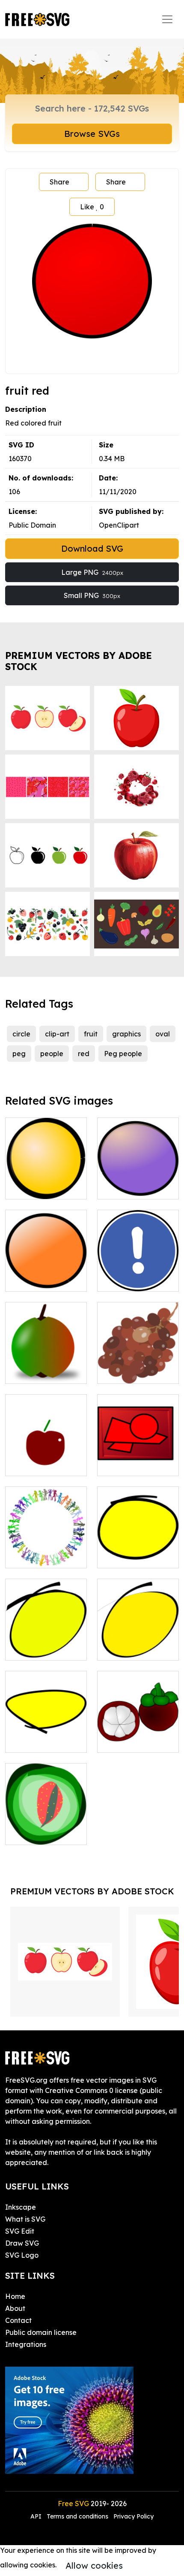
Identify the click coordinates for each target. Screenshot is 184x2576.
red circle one (129, 1464)
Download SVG (92, 548)
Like (92, 207)
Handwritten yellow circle (138, 1551)
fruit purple (125, 1187)
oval (163, 1034)
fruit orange (34, 1280)
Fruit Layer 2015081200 (46, 1828)
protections (125, 1280)
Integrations (26, 2344)
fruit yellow (33, 1187)
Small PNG (92, 595)
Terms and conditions (77, 2516)
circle (21, 1034)
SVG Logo (22, 2255)
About (15, 2308)
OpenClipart (119, 525)
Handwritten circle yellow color (46, 1643)
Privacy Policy (134, 2516)
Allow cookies (94, 2565)
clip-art (57, 1034)
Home (15, 2296)
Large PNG (92, 572)
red (84, 1054)
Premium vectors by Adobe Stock (79, 661)
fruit (91, 1034)
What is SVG (25, 2219)
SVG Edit (20, 2231)
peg (19, 1054)
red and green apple (46, 1367)
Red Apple (32, 1464)
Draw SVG (22, 2243)
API (37, 2516)
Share (59, 182)
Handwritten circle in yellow (138, 1643)
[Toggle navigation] (167, 19)
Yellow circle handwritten (46, 1736)
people (52, 1054)
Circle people (36, 1556)
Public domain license (41, 2332)
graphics (126, 1034)
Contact (18, 2320)
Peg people (123, 1054)
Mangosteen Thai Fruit (138, 1736)
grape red (123, 1372)
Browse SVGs (92, 134)
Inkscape (21, 2207)
